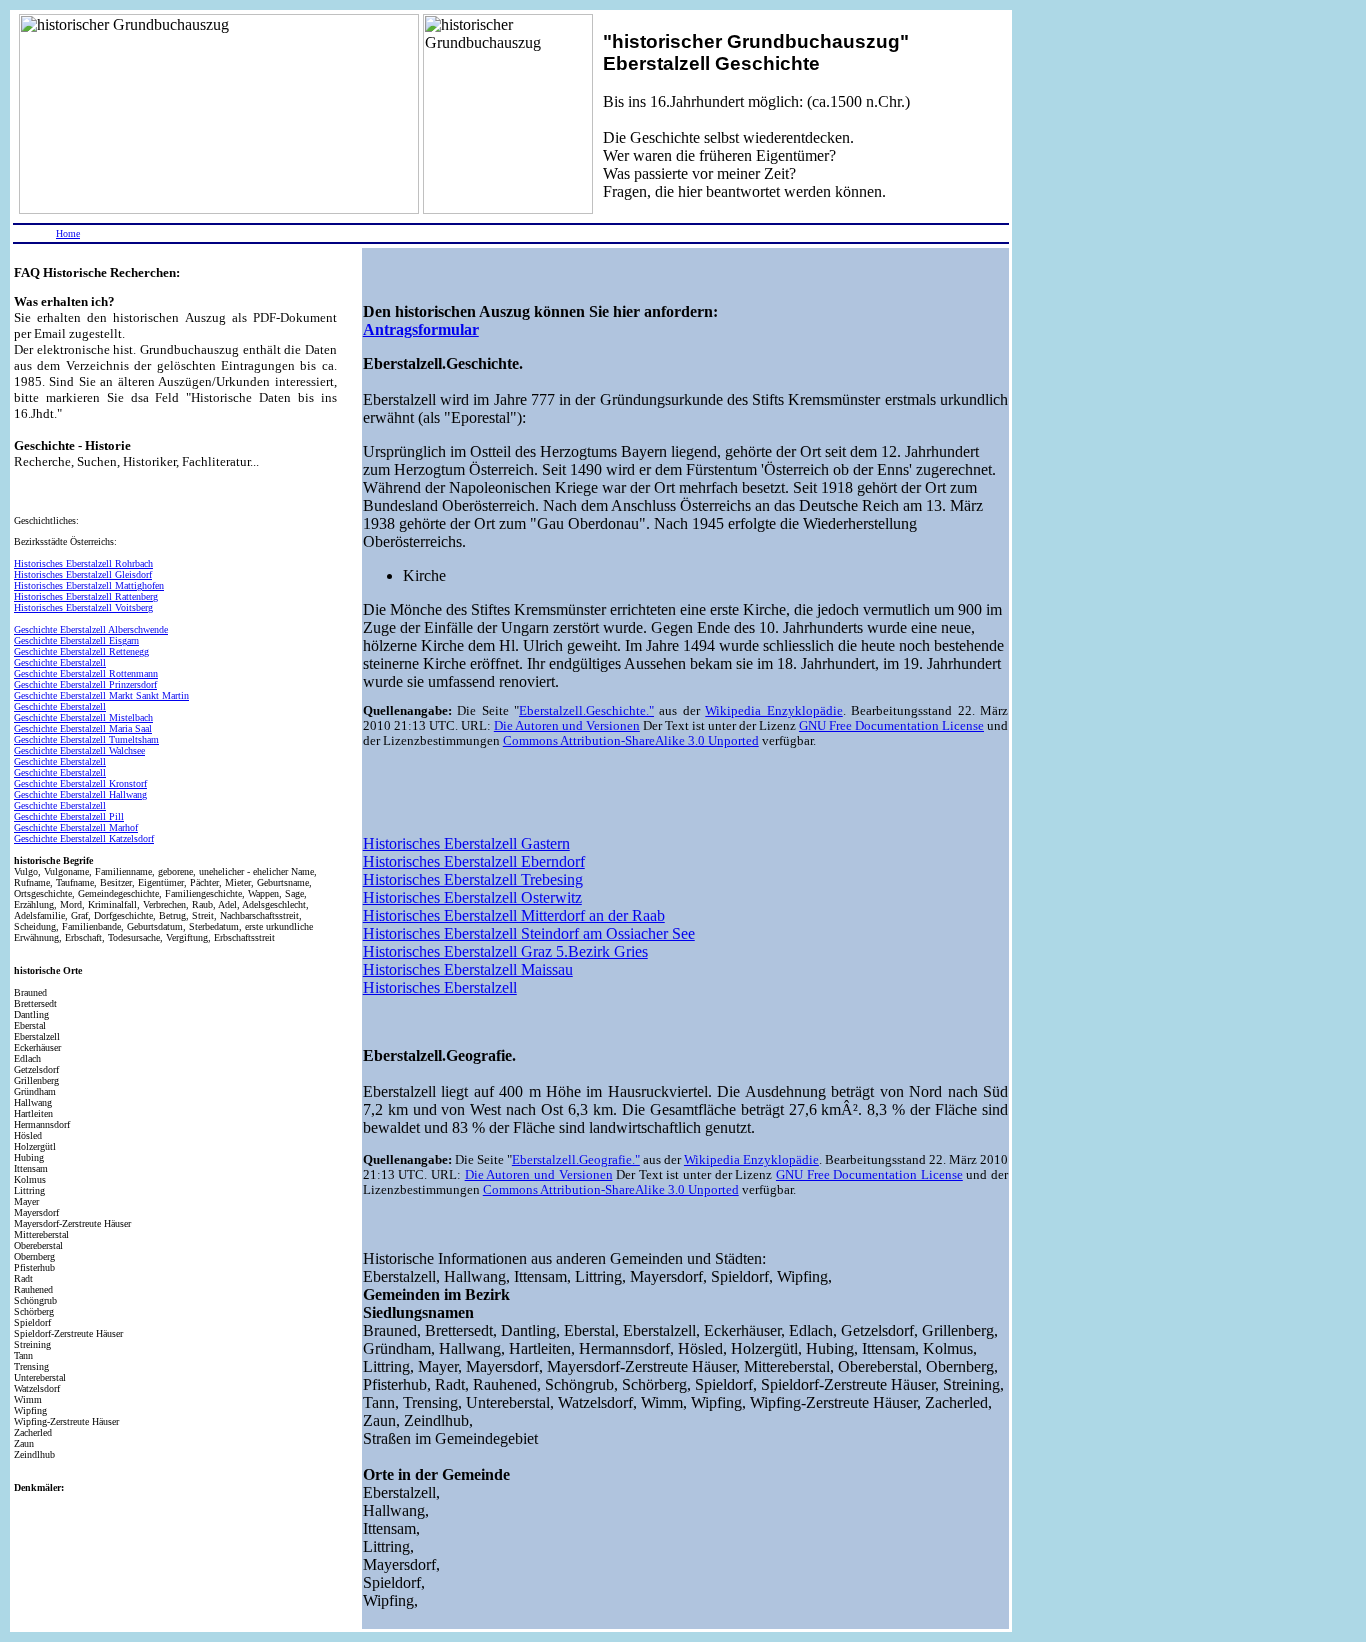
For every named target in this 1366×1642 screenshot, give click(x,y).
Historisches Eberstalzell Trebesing (473, 879)
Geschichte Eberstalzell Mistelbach (83, 717)
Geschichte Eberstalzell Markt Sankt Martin (101, 695)
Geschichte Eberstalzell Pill (69, 816)
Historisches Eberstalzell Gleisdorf (83, 574)
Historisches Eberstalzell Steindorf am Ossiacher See (529, 933)
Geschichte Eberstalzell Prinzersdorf (85, 684)
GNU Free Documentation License (891, 726)
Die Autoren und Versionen (567, 726)
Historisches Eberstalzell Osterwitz (472, 897)
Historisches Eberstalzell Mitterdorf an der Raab (514, 915)
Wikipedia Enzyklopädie (773, 711)
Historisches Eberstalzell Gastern (466, 843)
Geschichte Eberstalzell (60, 662)
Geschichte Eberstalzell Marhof (76, 827)
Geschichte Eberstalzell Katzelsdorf (84, 838)
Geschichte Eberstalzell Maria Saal (83, 728)
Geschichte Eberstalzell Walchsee (79, 750)
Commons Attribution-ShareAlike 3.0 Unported (631, 741)
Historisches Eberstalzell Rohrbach (83, 563)
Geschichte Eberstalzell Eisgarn (76, 640)
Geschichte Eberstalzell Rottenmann (86, 673)
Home (68, 233)
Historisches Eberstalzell (440, 987)
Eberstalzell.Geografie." (576, 1160)
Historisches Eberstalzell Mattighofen (89, 585)
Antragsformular (421, 329)
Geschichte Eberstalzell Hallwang (80, 794)
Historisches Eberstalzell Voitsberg (83, 607)
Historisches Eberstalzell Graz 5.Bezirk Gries (505, 951)
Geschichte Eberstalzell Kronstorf (80, 783)
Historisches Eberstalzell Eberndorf (474, 861)
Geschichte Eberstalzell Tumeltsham (86, 739)
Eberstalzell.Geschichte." (586, 711)
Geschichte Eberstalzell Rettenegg (81, 651)
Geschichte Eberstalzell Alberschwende (91, 629)
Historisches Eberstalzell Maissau (468, 969)
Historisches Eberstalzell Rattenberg (86, 596)
